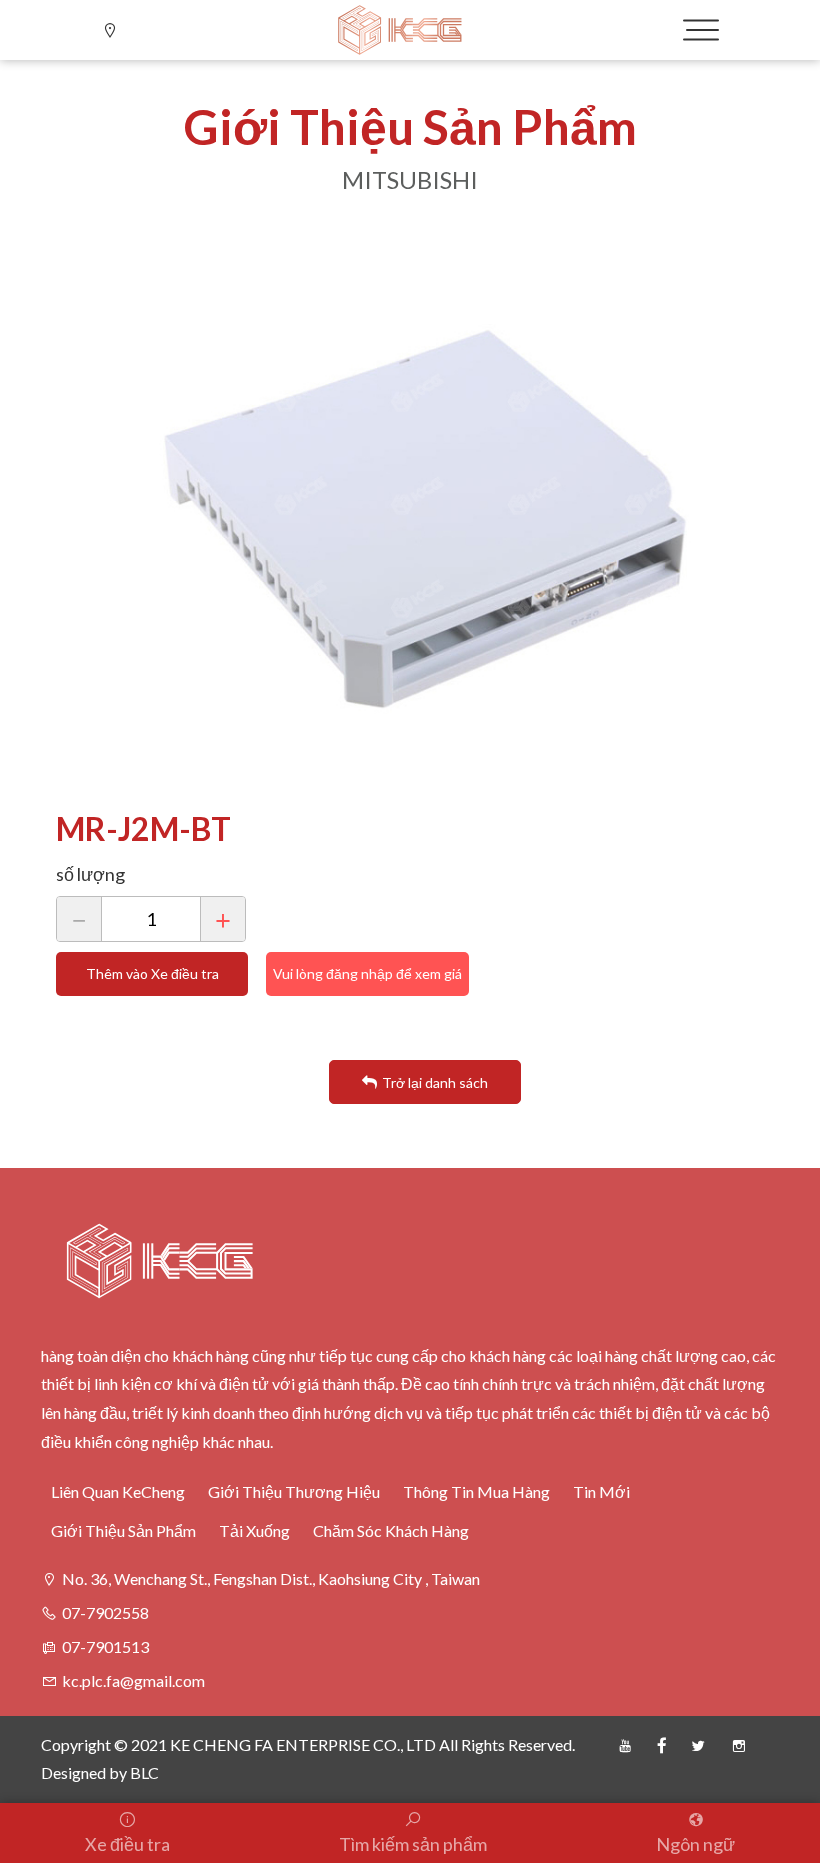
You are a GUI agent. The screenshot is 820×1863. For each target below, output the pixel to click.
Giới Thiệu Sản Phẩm (123, 1530)
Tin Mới (601, 1491)
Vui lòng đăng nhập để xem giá (367, 973)
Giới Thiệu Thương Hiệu (294, 1491)
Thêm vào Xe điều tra (152, 973)
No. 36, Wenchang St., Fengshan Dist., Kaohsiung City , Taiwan (271, 1578)
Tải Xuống (254, 1530)
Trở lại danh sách (435, 1082)
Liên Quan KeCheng (118, 1491)
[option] (425, 519)
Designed (73, 1772)
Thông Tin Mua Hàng (476, 1491)
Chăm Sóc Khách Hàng (391, 1530)
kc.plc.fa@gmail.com (133, 1680)
